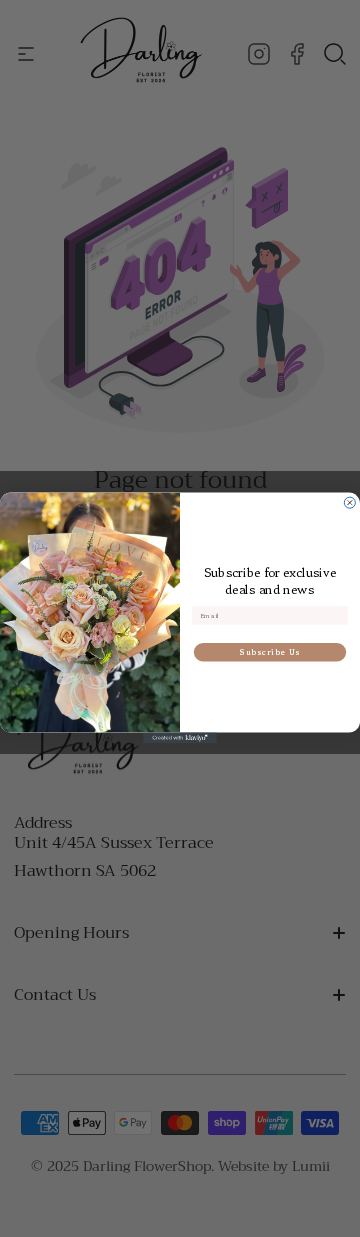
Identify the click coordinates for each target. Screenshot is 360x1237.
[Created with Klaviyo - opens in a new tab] (180, 738)
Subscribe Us (270, 653)
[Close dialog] (349, 503)
